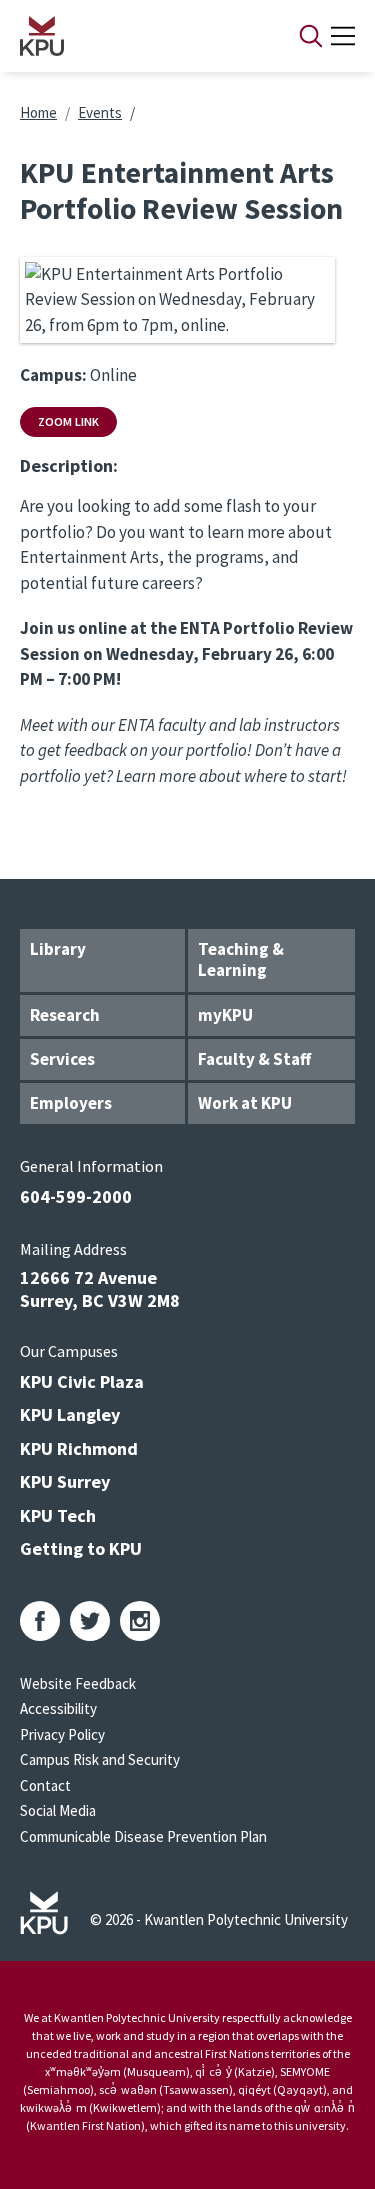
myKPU (225, 1015)
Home (38, 112)
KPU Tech (58, 1515)
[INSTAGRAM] (140, 1621)
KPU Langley (70, 1414)
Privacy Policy (62, 1734)
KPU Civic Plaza (82, 1381)
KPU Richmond (79, 1448)
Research (65, 1015)
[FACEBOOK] (40, 1621)
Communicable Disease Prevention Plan (143, 1836)
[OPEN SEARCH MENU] (311, 36)
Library (58, 949)
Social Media (58, 1810)
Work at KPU (245, 1103)
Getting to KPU (81, 1548)
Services (62, 1059)
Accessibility (58, 1708)
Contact (45, 1785)
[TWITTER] (90, 1621)
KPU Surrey (65, 1481)
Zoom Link (68, 421)
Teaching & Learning (241, 959)
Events (100, 112)
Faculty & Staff (254, 1059)
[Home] (133, 36)
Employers (71, 1103)
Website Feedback (78, 1683)
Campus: (53, 375)
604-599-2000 (76, 1196)
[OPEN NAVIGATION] (343, 36)
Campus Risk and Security (100, 1759)
